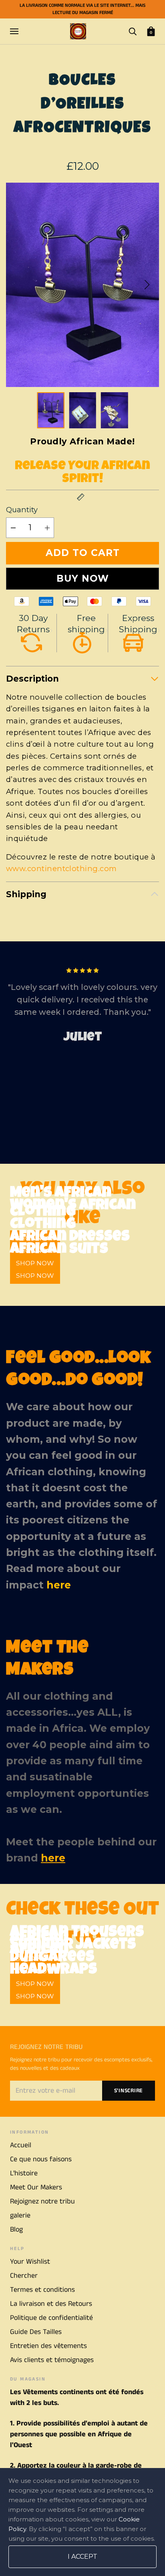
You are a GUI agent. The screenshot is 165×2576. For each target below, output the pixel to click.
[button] (147, 285)
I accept (82, 2557)
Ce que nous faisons (41, 2159)
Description (32, 679)
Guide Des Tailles (36, 2332)
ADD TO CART (83, 553)
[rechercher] (133, 31)
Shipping (26, 894)
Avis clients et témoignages (52, 2360)
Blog (16, 2230)
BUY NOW (83, 578)
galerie (20, 2216)
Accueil (21, 2145)
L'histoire (24, 2173)
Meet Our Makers (36, 2187)
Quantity (22, 510)
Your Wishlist (30, 2262)
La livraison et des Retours (51, 2304)
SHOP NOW (35, 1276)
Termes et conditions (42, 2290)
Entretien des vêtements (48, 2346)
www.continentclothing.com (61, 869)
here (59, 1585)
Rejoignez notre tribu (42, 2201)
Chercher (24, 2276)
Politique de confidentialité (51, 2318)
